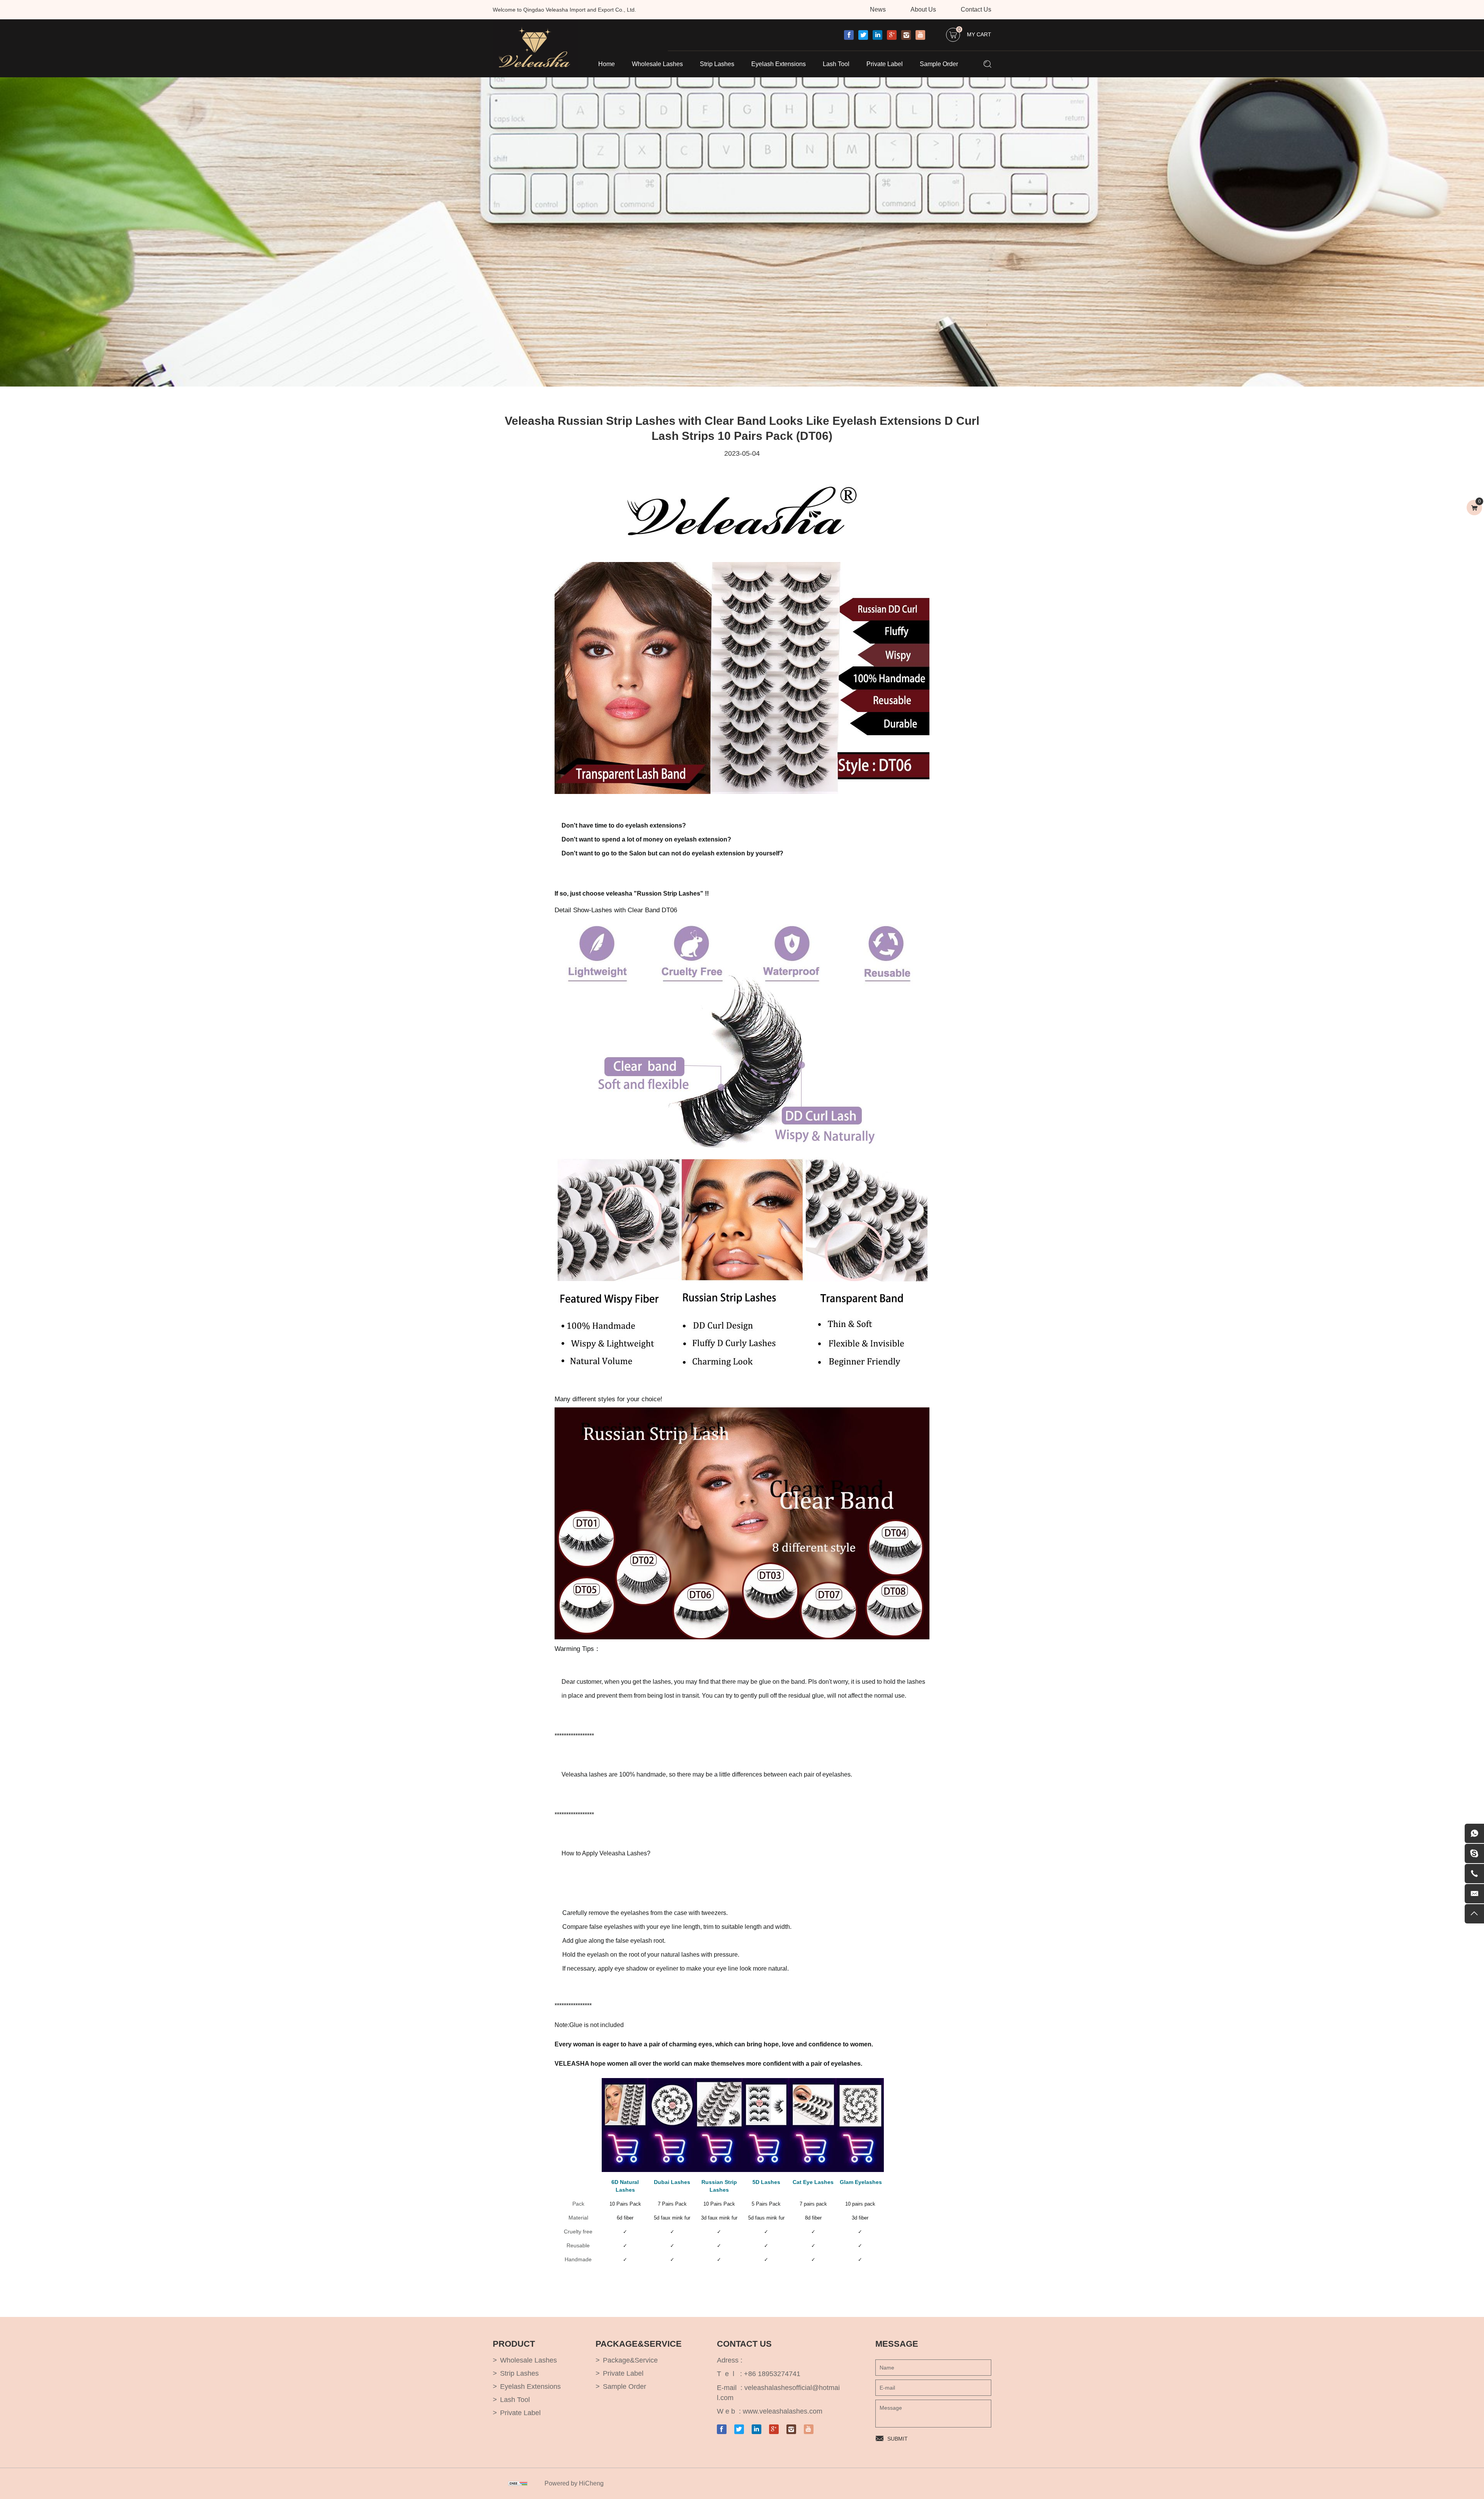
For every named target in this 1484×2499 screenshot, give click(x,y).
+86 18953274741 (772, 2374)
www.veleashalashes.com (783, 2411)
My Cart (974, 33)
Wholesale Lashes (657, 64)
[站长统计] (518, 2484)
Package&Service (630, 2360)
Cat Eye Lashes (813, 2182)
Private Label (885, 64)
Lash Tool (836, 64)
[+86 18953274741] (1474, 1874)
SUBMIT (898, 2439)
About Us (923, 9)
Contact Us (976, 9)
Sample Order (939, 64)
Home (607, 64)
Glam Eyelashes (861, 2182)
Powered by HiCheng (574, 2483)
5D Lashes (766, 2182)
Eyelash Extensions (779, 64)
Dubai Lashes (672, 2182)
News (878, 9)
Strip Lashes (717, 64)
